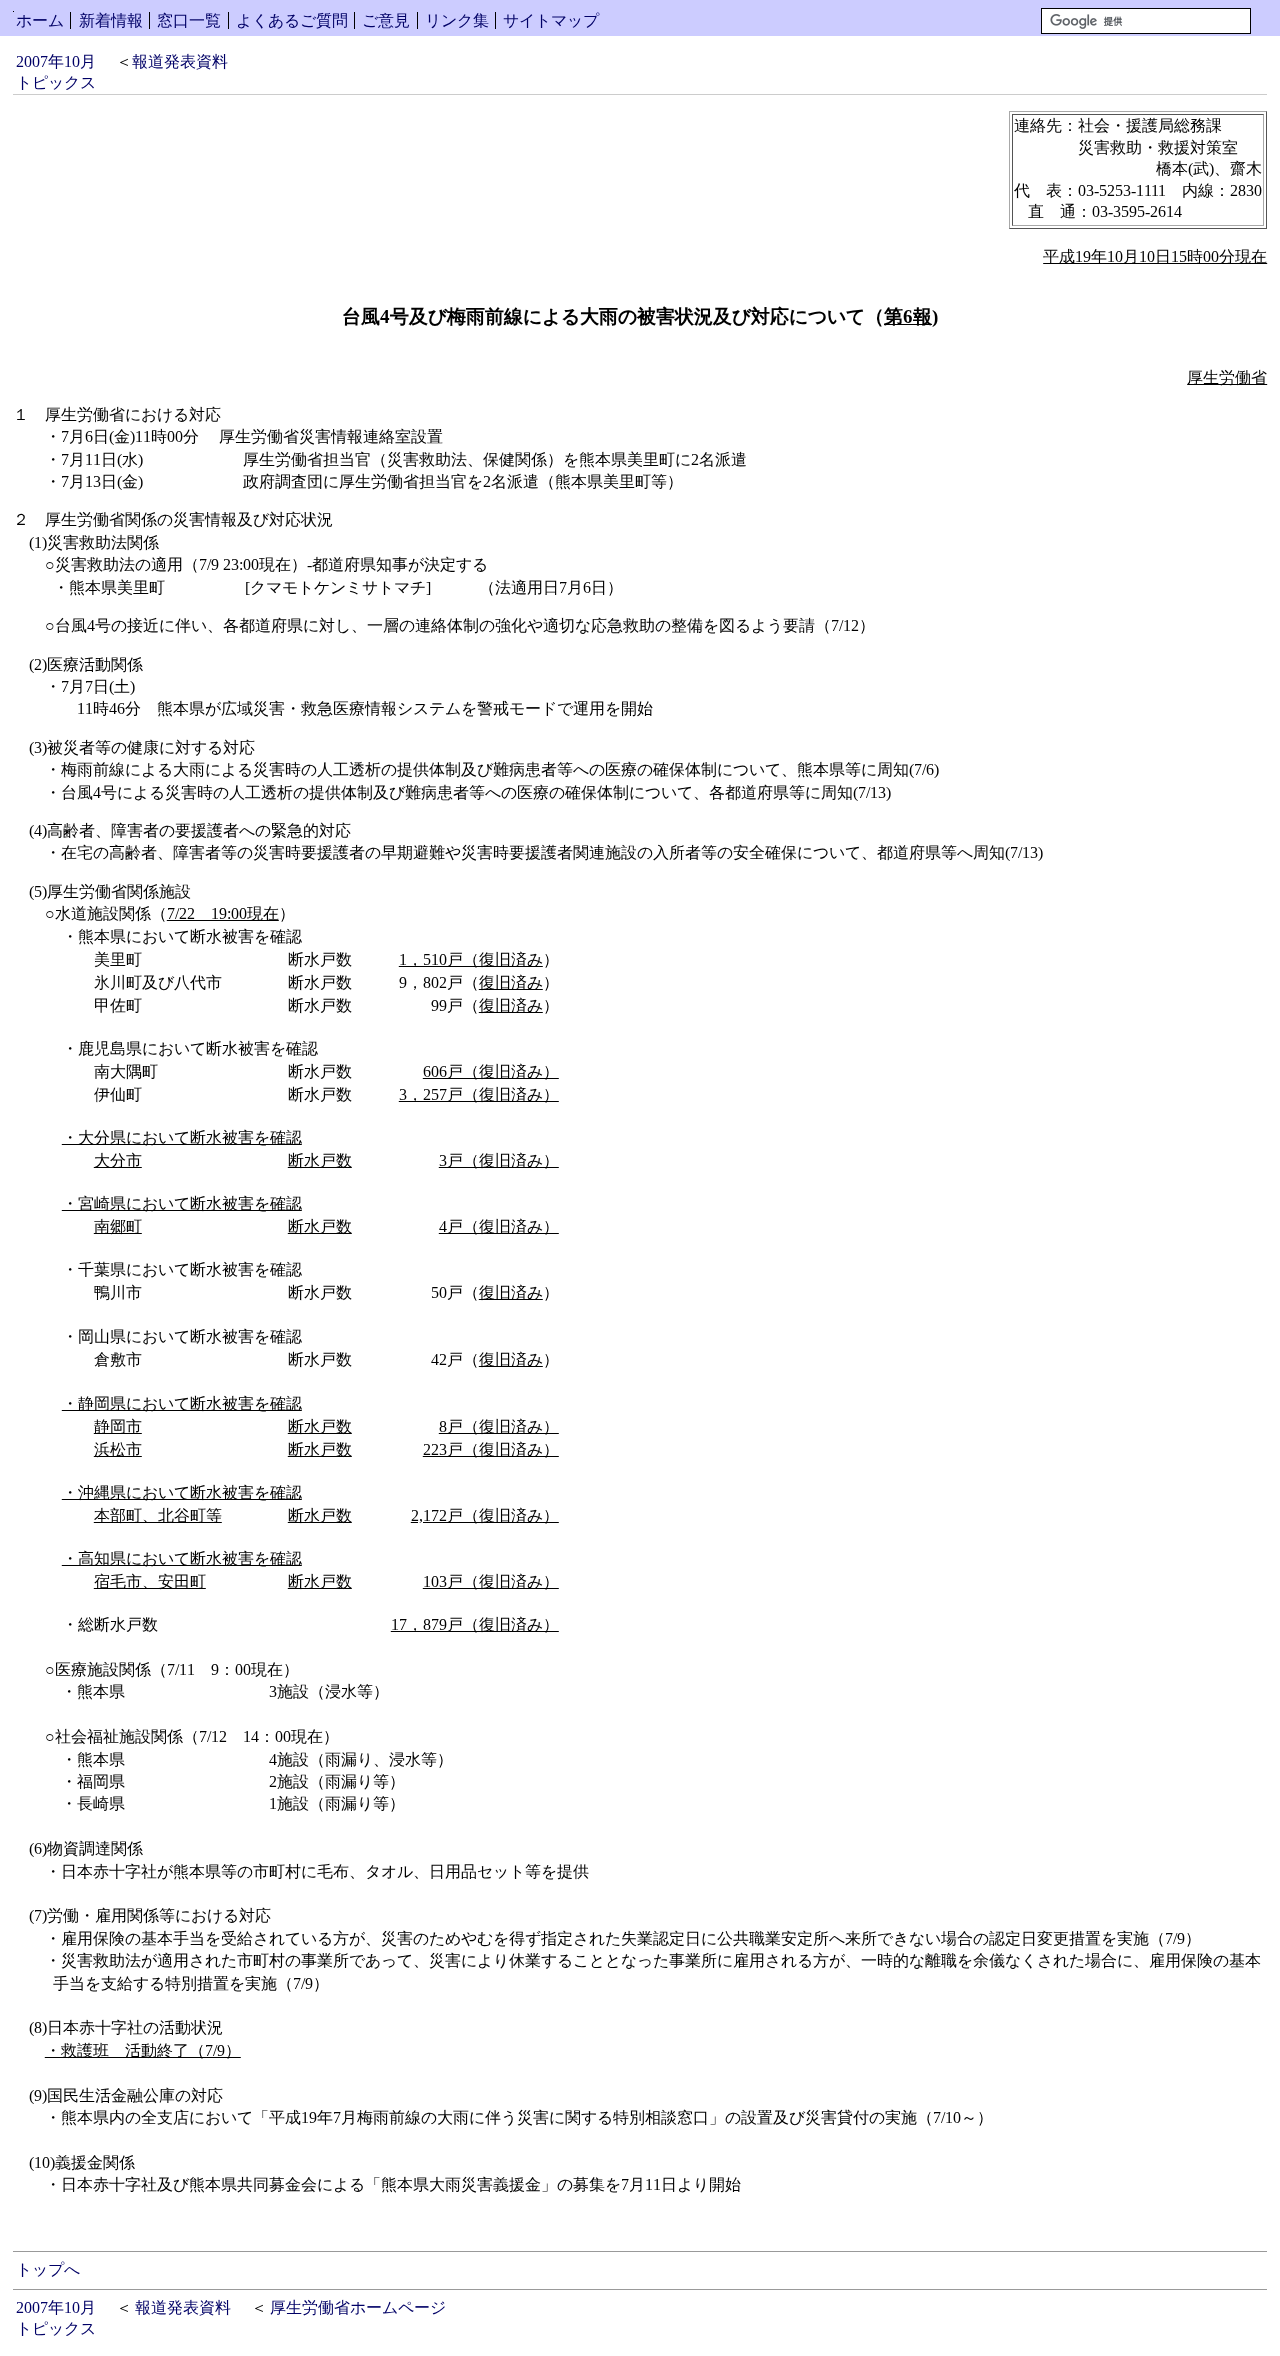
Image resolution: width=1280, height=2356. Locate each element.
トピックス (56, 82)
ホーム (40, 20)
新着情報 (111, 20)
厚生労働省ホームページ (358, 2307)
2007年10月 (56, 61)
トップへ (48, 2269)
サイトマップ (551, 20)
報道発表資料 (180, 61)
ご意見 (386, 20)
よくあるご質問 (292, 20)
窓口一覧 (189, 20)
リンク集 (457, 20)
